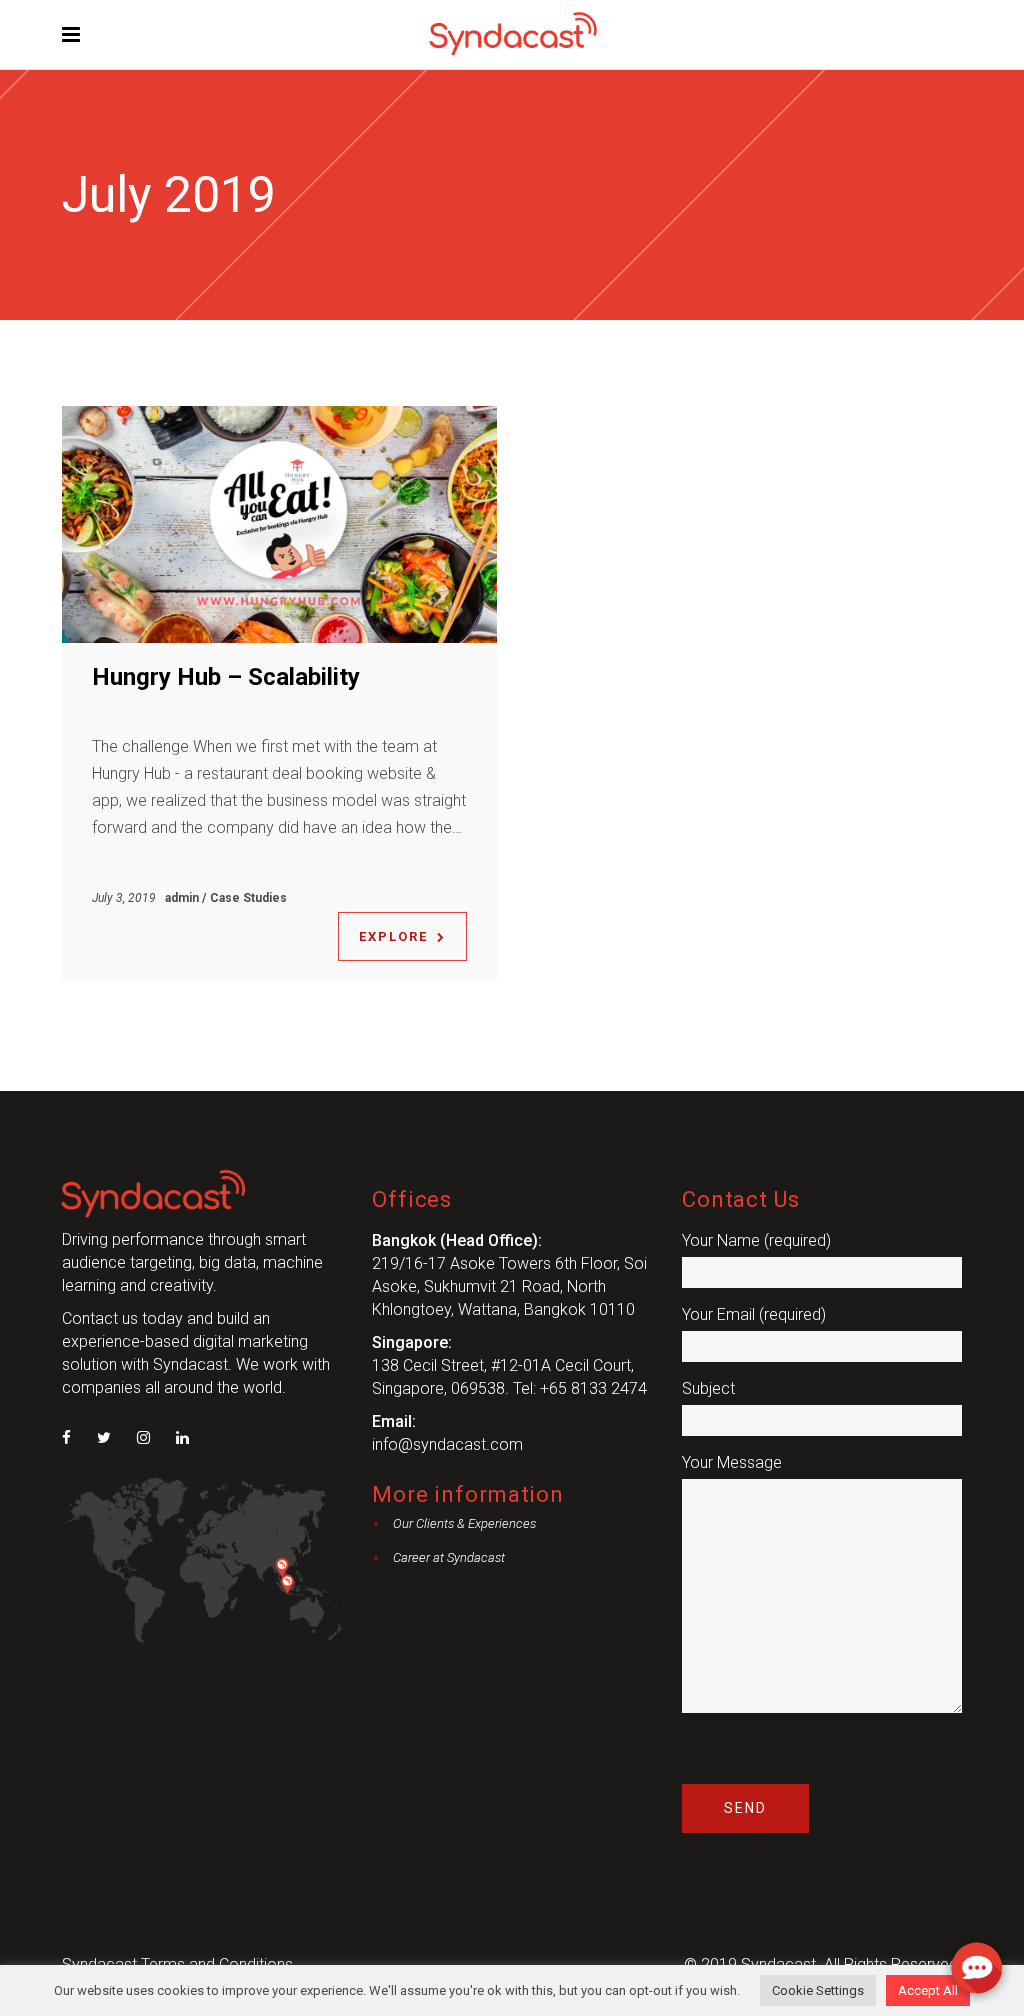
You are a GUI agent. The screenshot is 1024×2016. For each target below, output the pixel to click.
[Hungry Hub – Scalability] (279, 524)
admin (183, 898)
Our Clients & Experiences (464, 1523)
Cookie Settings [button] (818, 1990)
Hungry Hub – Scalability (226, 677)
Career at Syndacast (449, 1557)
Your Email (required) (754, 1314)
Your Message (732, 1462)
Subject (708, 1388)
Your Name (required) (756, 1240)
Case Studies (248, 898)
